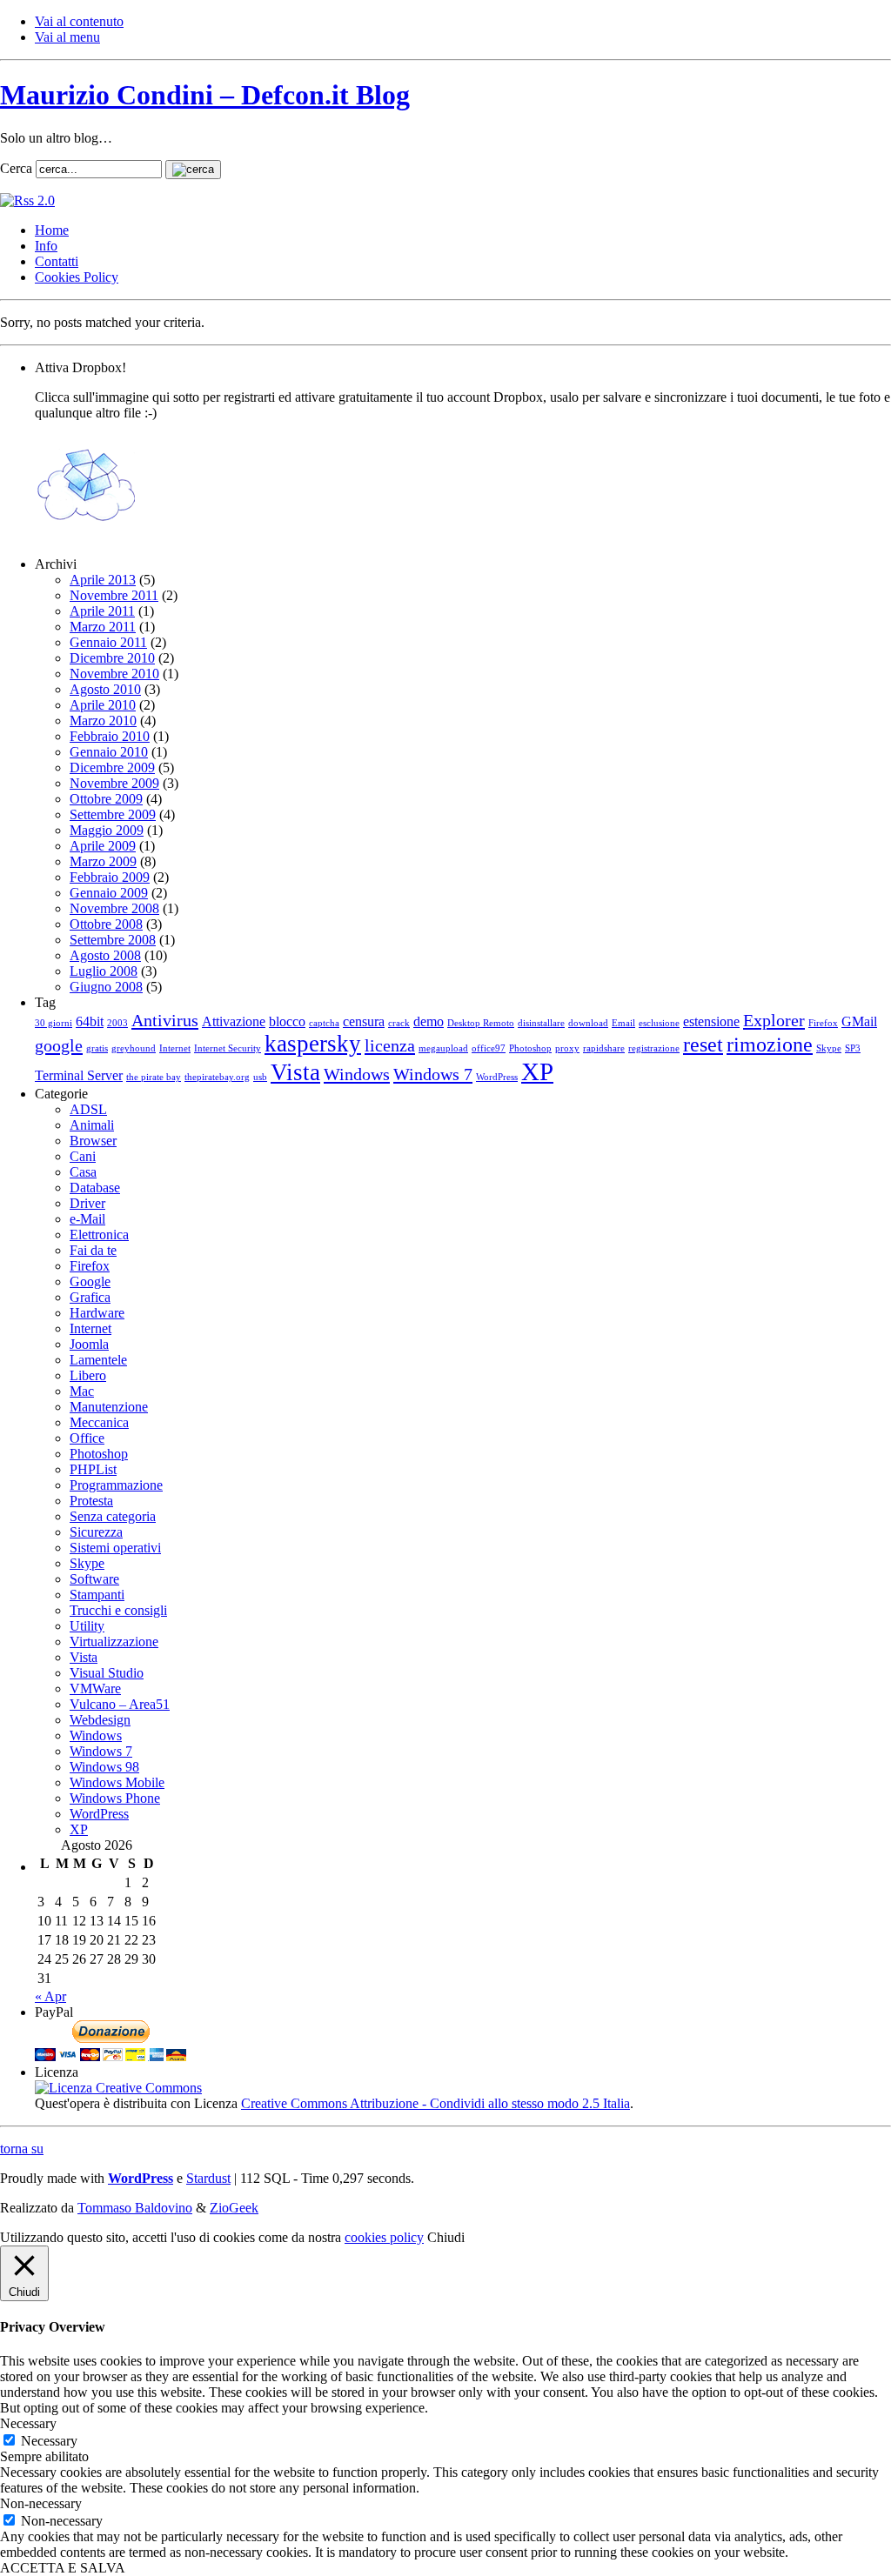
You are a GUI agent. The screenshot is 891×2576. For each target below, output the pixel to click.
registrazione (654, 1048)
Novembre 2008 (114, 908)
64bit (90, 1021)
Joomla (89, 1344)
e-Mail (87, 1219)
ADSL (88, 1109)
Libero (88, 1375)
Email (623, 1023)
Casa (83, 1172)
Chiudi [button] (446, 2237)
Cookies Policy (77, 277)
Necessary (49, 2441)
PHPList (93, 1469)
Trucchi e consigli (118, 1610)
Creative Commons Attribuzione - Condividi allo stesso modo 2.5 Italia (435, 2103)
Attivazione (234, 1021)
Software (94, 1579)
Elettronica (99, 1235)
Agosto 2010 (105, 689)
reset (703, 1044)
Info (46, 246)
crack (399, 1023)
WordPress (497, 1077)
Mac (82, 1391)
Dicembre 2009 (112, 767)
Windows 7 (433, 1074)
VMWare (95, 1688)
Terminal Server (79, 1075)
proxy (567, 1048)
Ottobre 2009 (106, 799)
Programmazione (116, 1485)
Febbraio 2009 (110, 877)
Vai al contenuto (79, 21)
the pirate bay (154, 1077)
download (588, 1023)
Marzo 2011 (103, 627)
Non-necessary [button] (41, 2503)
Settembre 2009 (113, 814)
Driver (87, 1203)
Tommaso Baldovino (135, 2208)
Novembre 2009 (114, 783)
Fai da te (93, 1250)
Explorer (774, 1020)
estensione (711, 1021)
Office (87, 1438)
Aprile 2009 (103, 846)
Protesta (91, 1501)
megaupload (443, 1048)
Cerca (16, 168)
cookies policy (384, 2237)
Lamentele (98, 1360)
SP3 (853, 1048)
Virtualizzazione (114, 1642)
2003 (117, 1023)
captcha (324, 1023)
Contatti (57, 261)
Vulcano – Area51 (120, 1704)
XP (537, 1071)
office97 (489, 1048)
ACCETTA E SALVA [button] (63, 2568)
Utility (87, 1626)
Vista (295, 1072)
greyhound (134, 1048)
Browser (93, 1141)
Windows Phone (115, 1798)
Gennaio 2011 (108, 642)
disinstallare (541, 1023)
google (59, 1045)
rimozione (770, 1044)
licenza (390, 1045)
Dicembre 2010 (112, 658)
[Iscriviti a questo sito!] (27, 200)
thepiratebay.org (217, 1077)
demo (429, 1021)
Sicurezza (96, 1532)
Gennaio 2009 (109, 893)
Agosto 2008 (105, 955)
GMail (859, 1021)
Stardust (208, 2178)
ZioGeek (234, 2208)
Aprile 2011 (102, 611)
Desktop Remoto (481, 1023)
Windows (357, 1074)
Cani (83, 1156)
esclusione (659, 1023)
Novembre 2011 (114, 595)
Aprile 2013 (103, 580)
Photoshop (530, 1048)
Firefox (823, 1023)
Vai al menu (67, 37)
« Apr (50, 1996)
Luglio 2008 (104, 971)
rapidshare (604, 1048)
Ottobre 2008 (106, 924)
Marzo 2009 (103, 861)
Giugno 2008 (106, 987)
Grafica (90, 1297)
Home (52, 230)
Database (95, 1188)
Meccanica (99, 1422)
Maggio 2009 (107, 830)
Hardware (97, 1313)
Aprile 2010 (103, 705)
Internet (175, 1048)
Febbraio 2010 (110, 736)
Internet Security (228, 1048)
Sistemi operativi (115, 1548)
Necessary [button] (28, 2423)
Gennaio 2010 (109, 752)
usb (260, 1077)
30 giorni (54, 1023)
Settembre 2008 (113, 940)
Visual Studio (107, 1673)
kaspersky (313, 1044)
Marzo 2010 (103, 721)
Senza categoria (113, 1516)
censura (364, 1021)
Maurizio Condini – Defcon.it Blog (205, 95)
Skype (829, 1048)
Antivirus (165, 1020)
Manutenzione (109, 1407)
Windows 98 (104, 1767)
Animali (92, 1125)
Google (90, 1281)
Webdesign (100, 1720)
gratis (97, 1048)
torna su (22, 2149)
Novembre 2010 (114, 674)
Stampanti (97, 1595)
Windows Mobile (117, 1782)
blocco (287, 1021)
